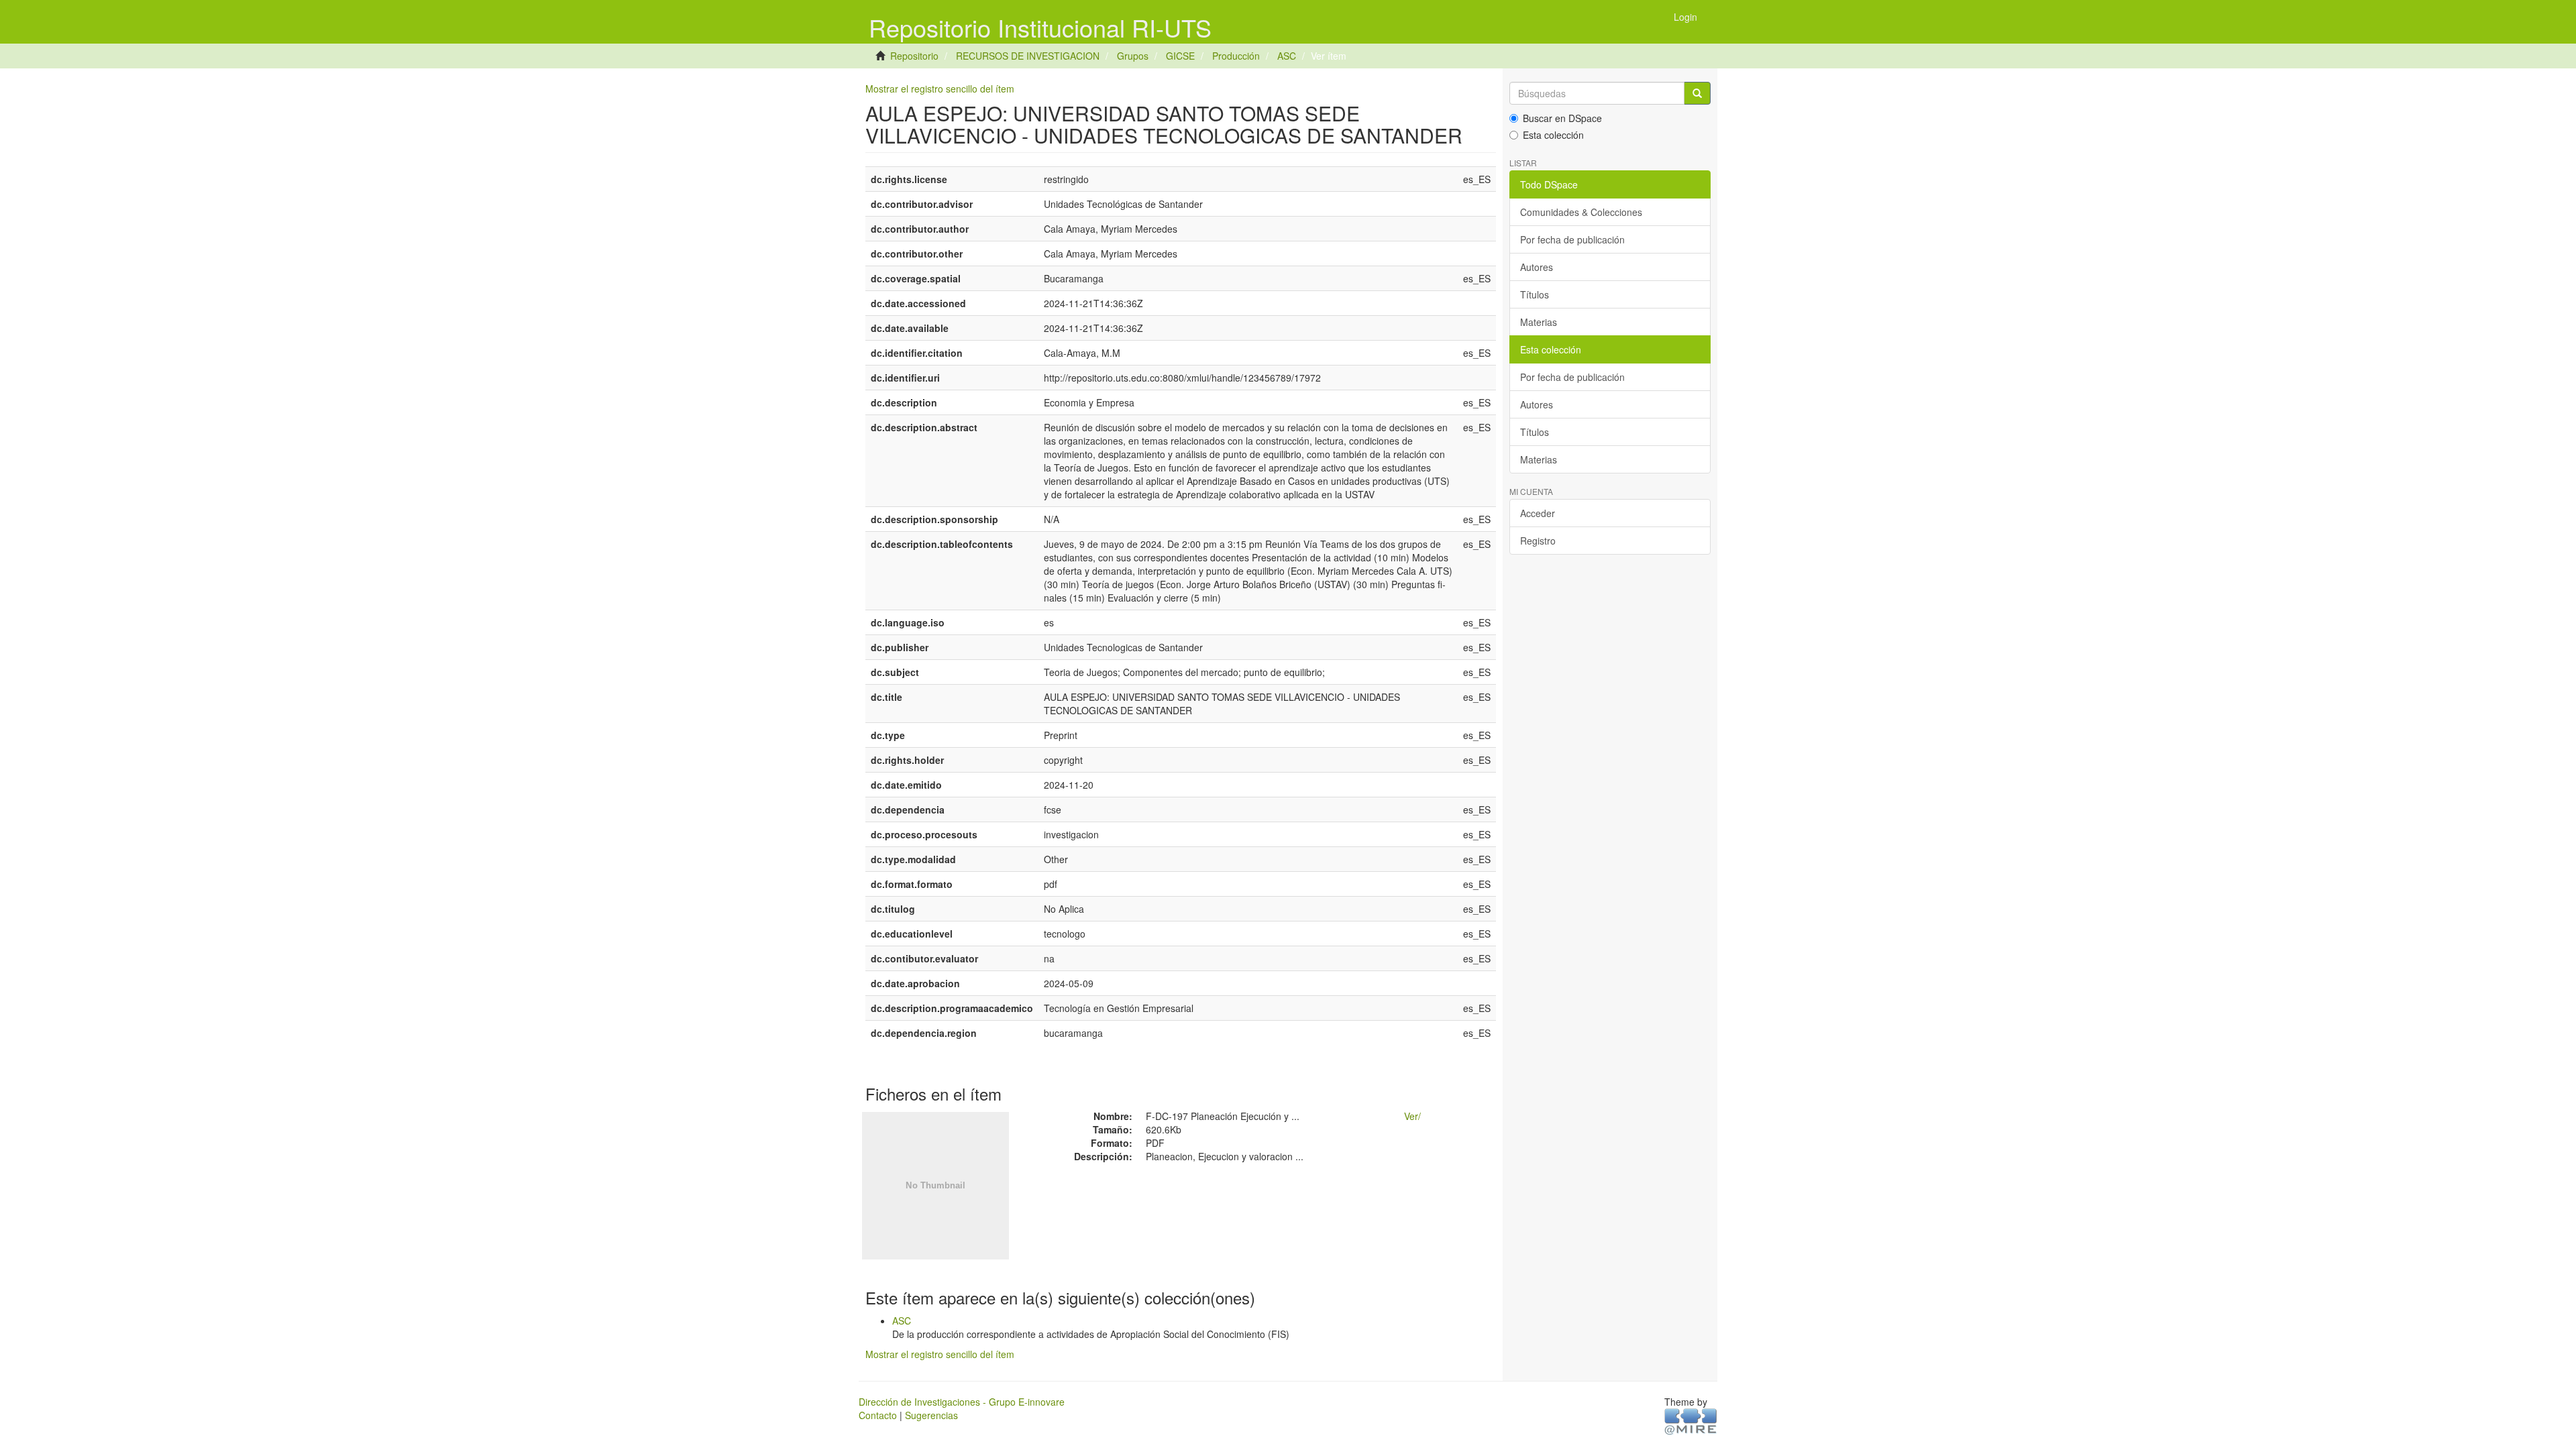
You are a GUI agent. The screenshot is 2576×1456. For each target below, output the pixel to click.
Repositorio (914, 56)
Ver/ (1412, 1116)
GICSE (1180, 56)
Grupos (1133, 56)
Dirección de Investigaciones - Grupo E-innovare (962, 1402)
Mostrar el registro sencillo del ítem (940, 89)
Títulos (1535, 294)
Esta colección (1553, 135)
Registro (1538, 541)
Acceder (1538, 513)
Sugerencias (931, 1415)
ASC (1287, 56)
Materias (1539, 322)
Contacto (878, 1415)
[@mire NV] (1691, 1420)
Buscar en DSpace (1562, 118)
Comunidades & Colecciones (1581, 212)
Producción (1236, 56)
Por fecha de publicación (1572, 239)
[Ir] (1697, 93)
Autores (1537, 267)
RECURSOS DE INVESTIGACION (1028, 56)
